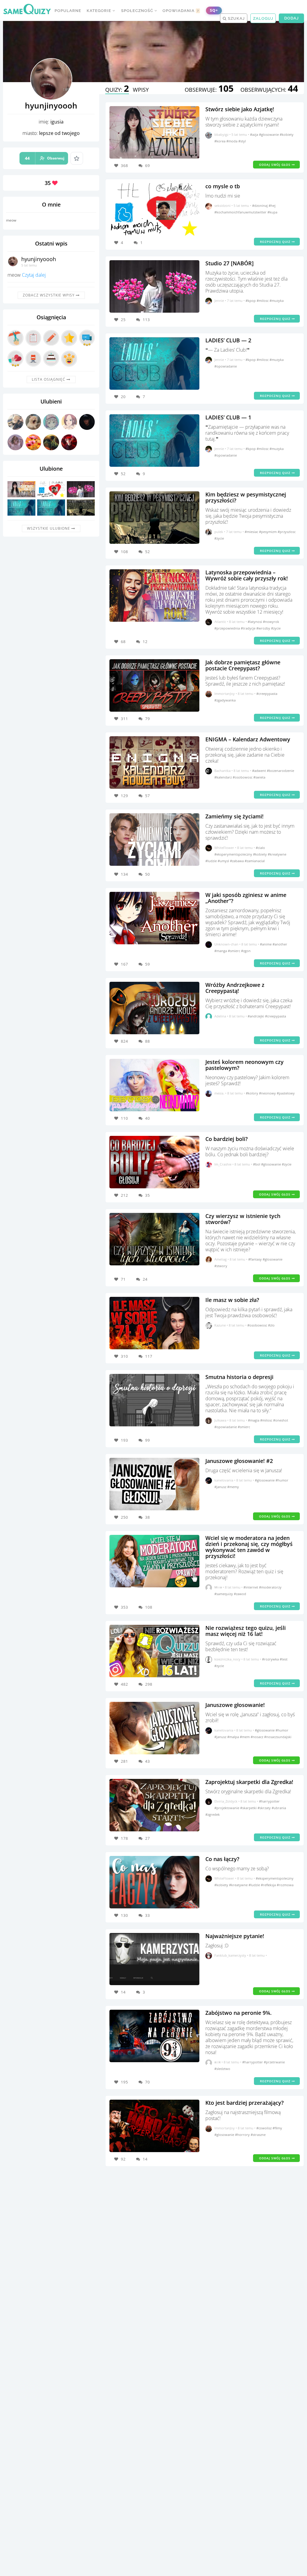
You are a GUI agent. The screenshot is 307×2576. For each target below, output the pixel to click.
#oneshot (281, 1420)
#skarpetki (249, 1808)
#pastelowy (286, 1093)
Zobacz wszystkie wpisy (49, 295)
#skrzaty (265, 1808)
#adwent (259, 771)
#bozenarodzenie (280, 771)
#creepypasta (267, 694)
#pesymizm (268, 532)
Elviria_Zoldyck (226, 1801)
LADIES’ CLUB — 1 (228, 417)
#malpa (234, 1737)
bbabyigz (221, 134)
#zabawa (237, 861)
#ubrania (279, 1808)
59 (148, 964)
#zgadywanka (225, 700)
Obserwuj (45, 158)
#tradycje (249, 628)
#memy (233, 1487)
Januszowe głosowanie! (235, 1705)
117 (149, 1356)
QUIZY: (117, 90)
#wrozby (264, 628)
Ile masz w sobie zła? (232, 1300)
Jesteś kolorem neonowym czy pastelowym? (244, 1065)
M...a (218, 1587)
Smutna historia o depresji (239, 1377)
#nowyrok (271, 622)
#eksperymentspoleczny (234, 854)
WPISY (141, 90)
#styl (242, 141)
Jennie (219, 301)
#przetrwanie (274, 2062)
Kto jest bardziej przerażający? (244, 2103)
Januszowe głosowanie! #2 (239, 1461)
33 (148, 1915)
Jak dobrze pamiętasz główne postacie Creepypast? (243, 665)
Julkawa (220, 1420)
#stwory (221, 1266)
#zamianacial (255, 861)
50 (148, 874)
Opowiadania (181, 11)
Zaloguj (263, 18)
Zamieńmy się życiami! (234, 816)
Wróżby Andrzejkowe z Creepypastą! (235, 988)
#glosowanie (269, 134)
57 (148, 796)
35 (148, 1195)
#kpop (251, 301)
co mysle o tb (223, 186)
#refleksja (269, 1885)
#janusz (221, 1487)
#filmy (277, 2128)
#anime (266, 944)
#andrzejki (256, 1016)
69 (148, 165)
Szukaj (236, 18)
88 (148, 1041)
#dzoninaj (260, 205)
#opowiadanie (226, 366)
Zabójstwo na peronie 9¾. (238, 2013)
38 (148, 1517)
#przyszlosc (287, 532)
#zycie (219, 538)
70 (148, 2082)
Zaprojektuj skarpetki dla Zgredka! (249, 1782)
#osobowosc (243, 777)
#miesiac (252, 532)
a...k (218, 2062)
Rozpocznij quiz (276, 242)
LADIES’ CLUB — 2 (228, 340)
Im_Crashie (223, 1164)
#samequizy (224, 1594)
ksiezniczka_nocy (227, 1659)
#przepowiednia (228, 628)
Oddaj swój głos (275, 165)
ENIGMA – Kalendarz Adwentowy (248, 739)
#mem (245, 1737)
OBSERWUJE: (209, 90)
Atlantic (220, 622)
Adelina (220, 1016)
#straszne (258, 2135)
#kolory (252, 1093)
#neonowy (268, 1093)
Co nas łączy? (222, 1859)
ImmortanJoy (225, 694)
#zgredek (213, 1814)
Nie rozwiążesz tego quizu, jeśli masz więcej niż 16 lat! (246, 1631)
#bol (257, 1164)
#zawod (240, 1594)
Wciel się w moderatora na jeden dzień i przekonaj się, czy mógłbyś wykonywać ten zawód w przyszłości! (249, 1547)
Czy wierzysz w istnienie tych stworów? (243, 1219)
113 (146, 320)
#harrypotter (269, 1801)
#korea (220, 141)
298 (149, 1684)
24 (145, 1279)
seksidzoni (222, 205)
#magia (254, 1420)
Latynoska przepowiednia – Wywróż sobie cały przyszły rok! (247, 575)
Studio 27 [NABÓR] (230, 263)
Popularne (68, 11)
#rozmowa (285, 1885)
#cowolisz (264, 2128)
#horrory (243, 2135)
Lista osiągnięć (49, 379)
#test (284, 1659)
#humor (282, 1480)
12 (145, 642)
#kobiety (287, 134)
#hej (272, 205)
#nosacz (257, 1737)
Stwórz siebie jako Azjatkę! (240, 109)
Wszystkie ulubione (49, 528)
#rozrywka (271, 1659)
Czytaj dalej (34, 275)
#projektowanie (227, 1808)
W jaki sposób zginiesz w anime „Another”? (246, 898)
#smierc (234, 951)
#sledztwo (222, 2069)
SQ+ (214, 10)
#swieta (259, 777)
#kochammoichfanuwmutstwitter (241, 212)
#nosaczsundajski (278, 1737)
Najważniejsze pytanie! (235, 1936)
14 (145, 2159)
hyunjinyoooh (39, 259)
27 (148, 1838)
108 (149, 1607)
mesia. (219, 1093)
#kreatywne (277, 854)
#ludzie (212, 861)
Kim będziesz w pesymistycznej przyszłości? (246, 497)
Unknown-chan (226, 944)
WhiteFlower (224, 848)
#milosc (263, 301)
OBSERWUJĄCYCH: (269, 90)
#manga (221, 951)
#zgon (246, 951)
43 (148, 1761)
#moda (232, 141)
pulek (219, 532)
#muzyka (277, 301)
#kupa (272, 212)
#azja (255, 134)
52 (148, 552)
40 (148, 1118)
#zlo (271, 1325)
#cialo (260, 848)
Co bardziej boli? (227, 1139)
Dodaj (291, 18)
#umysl (224, 861)
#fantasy (255, 1259)
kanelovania (224, 1480)
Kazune (220, 1325)
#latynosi (255, 622)
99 (148, 1440)
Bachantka (222, 771)
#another (280, 944)
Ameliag (221, 1259)
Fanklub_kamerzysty (230, 1955)
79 (148, 719)
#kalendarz (224, 777)
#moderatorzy (270, 1587)
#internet (251, 1587)
